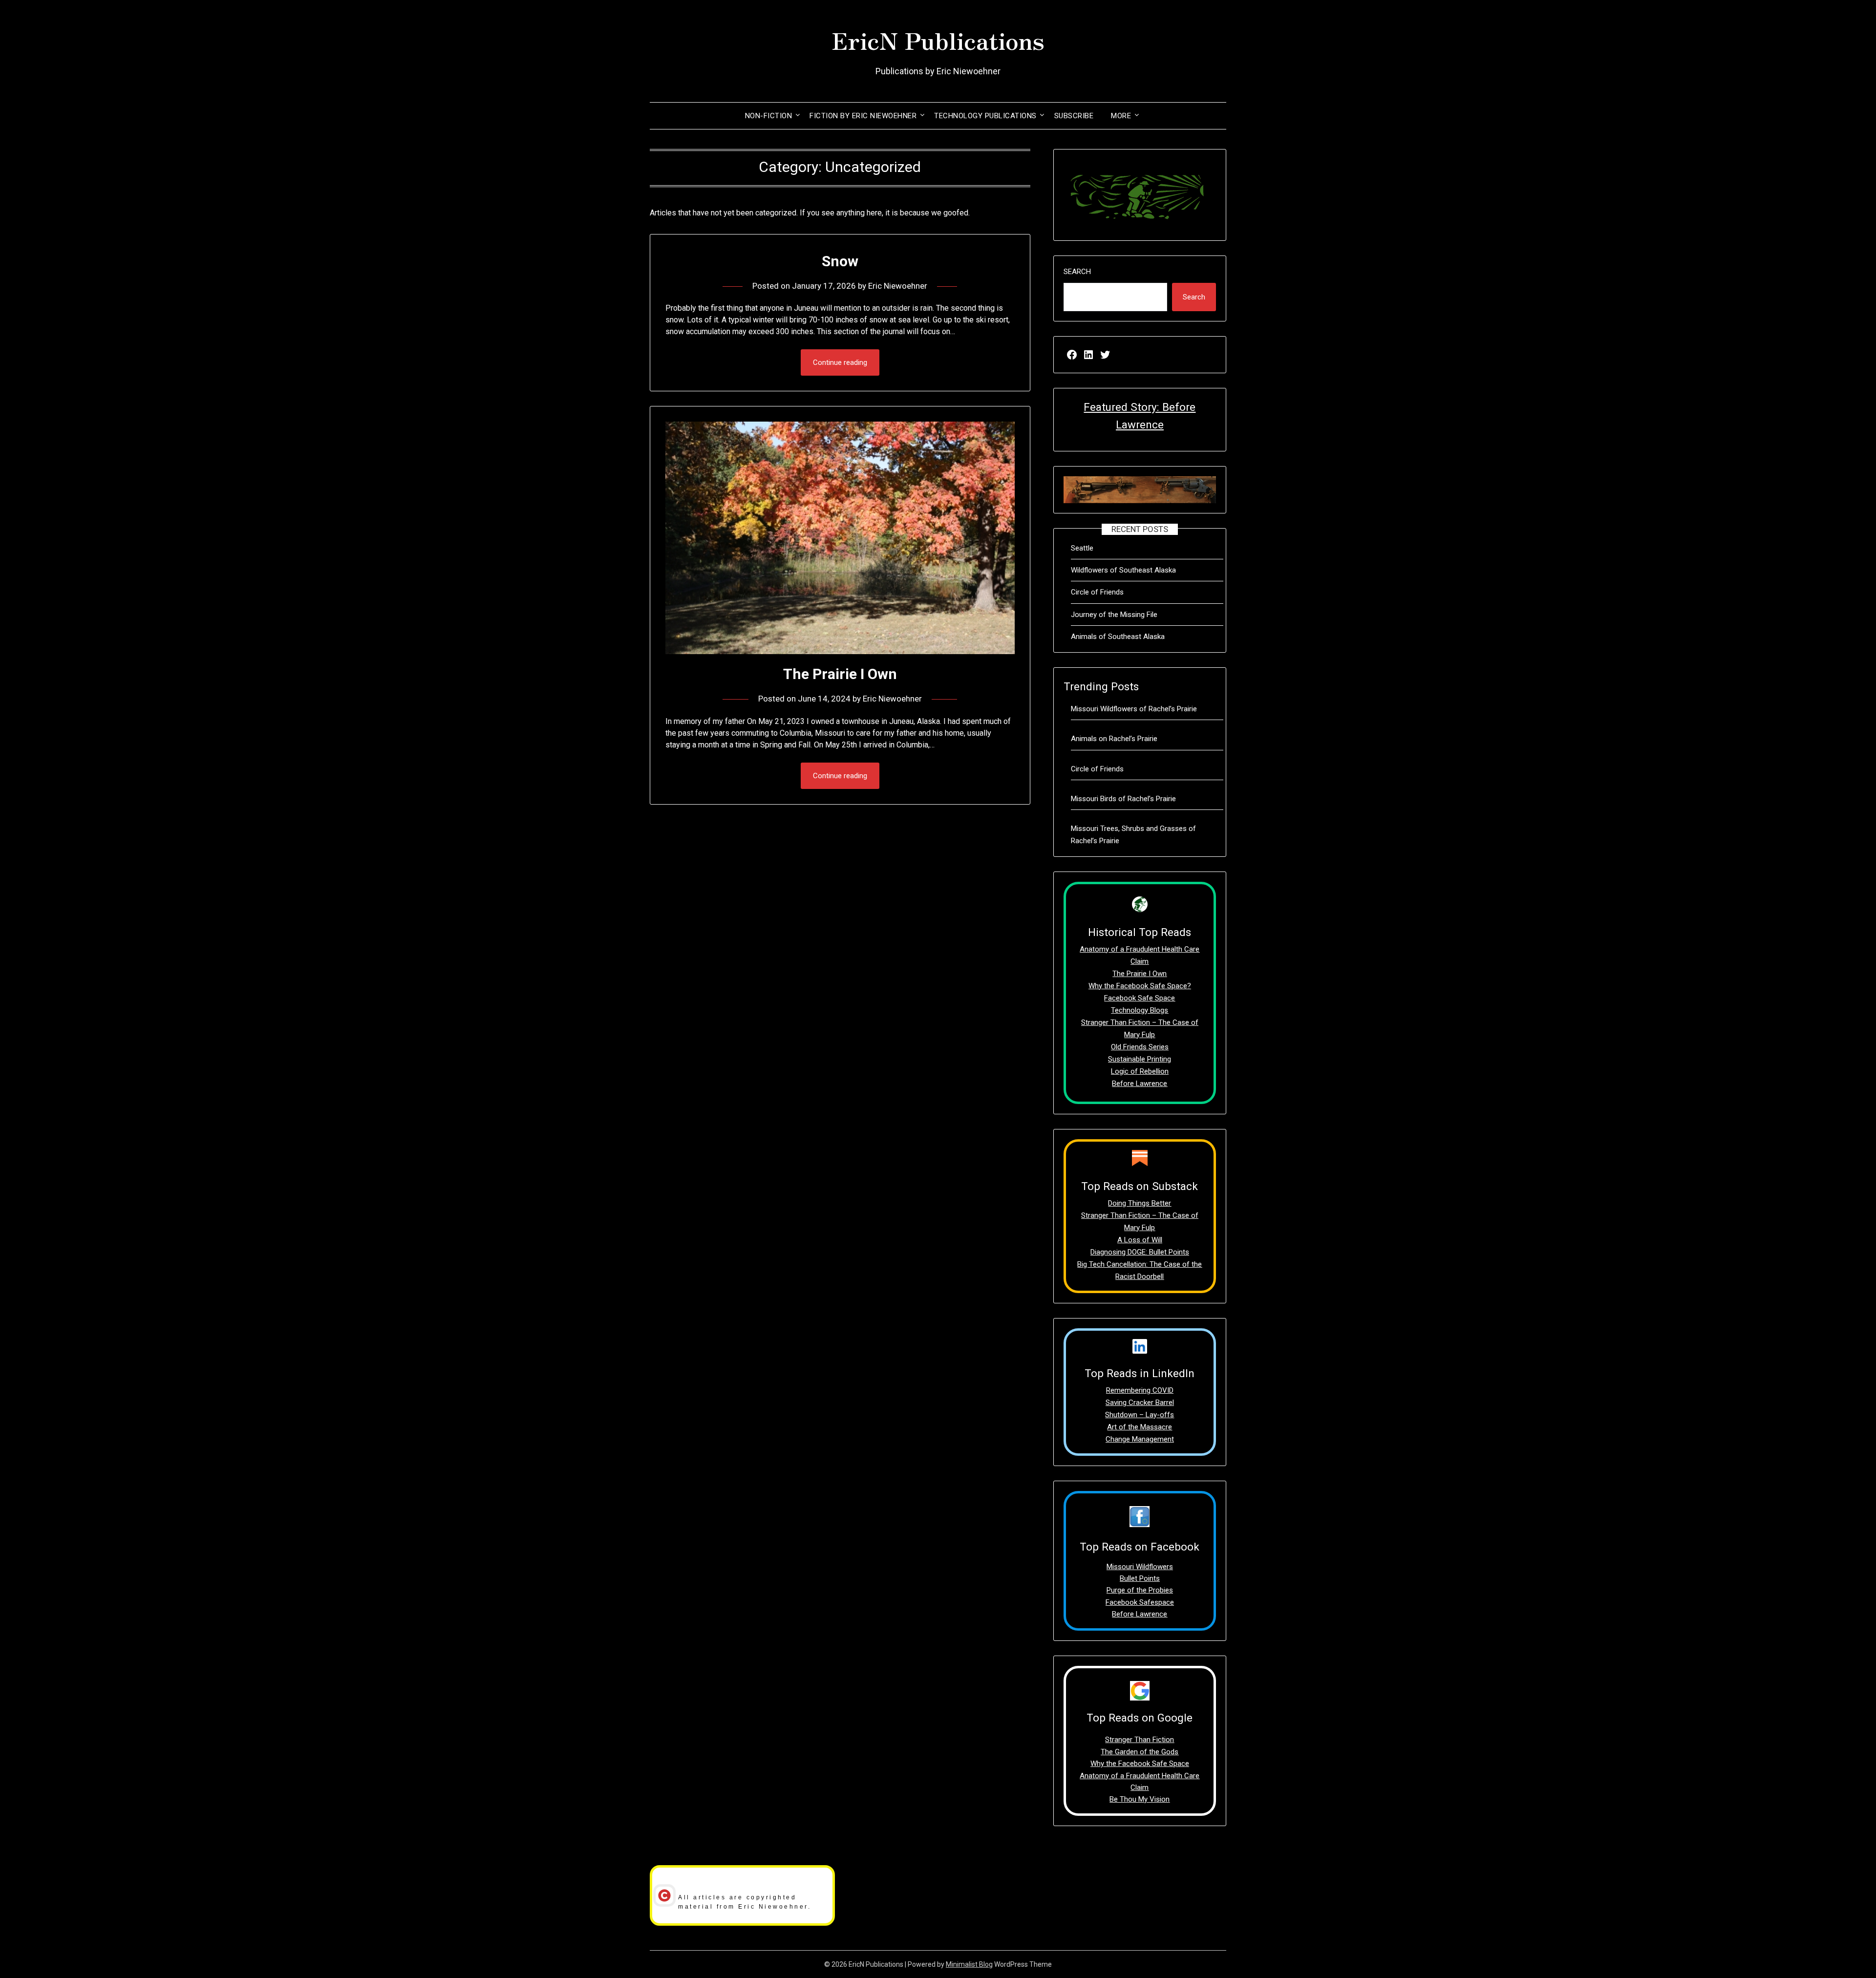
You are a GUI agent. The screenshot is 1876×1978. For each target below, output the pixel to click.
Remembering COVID (1140, 1390)
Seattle (1082, 548)
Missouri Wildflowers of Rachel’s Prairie (1134, 709)
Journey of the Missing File (1114, 615)
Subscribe (1074, 116)
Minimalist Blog (969, 1964)
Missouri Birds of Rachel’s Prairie (1123, 799)
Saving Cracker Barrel (1140, 1403)
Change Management (1140, 1439)
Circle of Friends (1097, 592)
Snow (840, 261)
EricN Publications (938, 40)
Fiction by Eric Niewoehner (863, 116)
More (1121, 116)
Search (1077, 272)
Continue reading (840, 362)
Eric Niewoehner (898, 286)
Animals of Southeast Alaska (1118, 637)
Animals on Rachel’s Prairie (1114, 739)
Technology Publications (985, 116)
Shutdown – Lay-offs (1140, 1415)
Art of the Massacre (1140, 1427)
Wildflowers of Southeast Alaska (1123, 570)
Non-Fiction (769, 116)
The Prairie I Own (840, 674)
